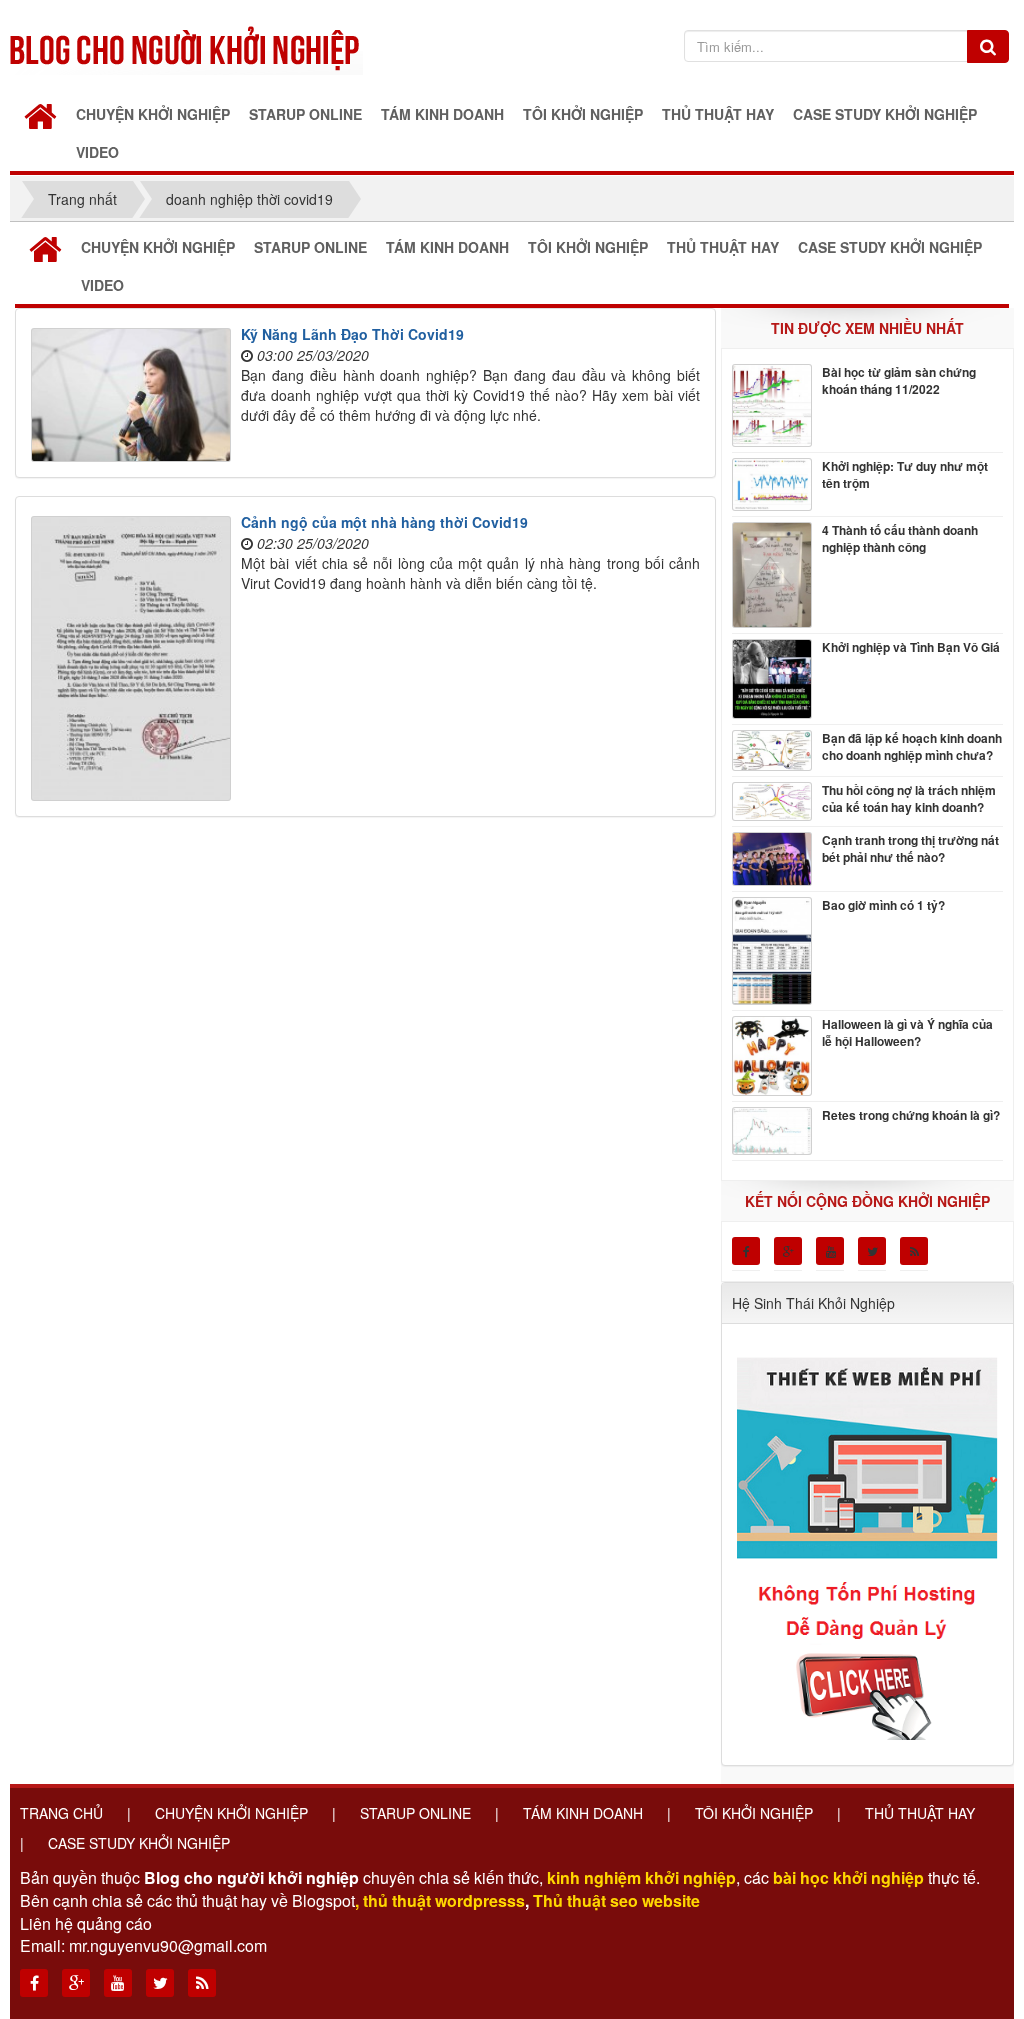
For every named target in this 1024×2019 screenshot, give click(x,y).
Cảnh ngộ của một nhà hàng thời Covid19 (384, 522)
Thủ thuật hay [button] (718, 114)
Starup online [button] (305, 114)
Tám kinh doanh (583, 1813)
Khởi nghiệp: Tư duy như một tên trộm (905, 475)
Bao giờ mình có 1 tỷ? (883, 905)
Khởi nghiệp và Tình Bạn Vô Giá (911, 647)
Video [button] (97, 152)
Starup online (415, 1813)
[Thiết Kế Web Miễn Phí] (870, 1537)
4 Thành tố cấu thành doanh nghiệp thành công (900, 539)
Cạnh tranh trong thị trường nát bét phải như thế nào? (910, 849)
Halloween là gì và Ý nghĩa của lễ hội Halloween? (907, 1033)
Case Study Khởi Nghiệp (139, 1843)
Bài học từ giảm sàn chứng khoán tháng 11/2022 (899, 381)
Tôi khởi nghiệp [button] (583, 114)
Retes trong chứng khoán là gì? (911, 1115)
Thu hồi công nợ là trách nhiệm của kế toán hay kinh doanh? (909, 799)
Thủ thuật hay (920, 1813)
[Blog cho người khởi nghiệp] (186, 45)
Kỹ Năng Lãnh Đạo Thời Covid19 (352, 334)
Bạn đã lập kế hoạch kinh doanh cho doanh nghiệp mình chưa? (912, 747)
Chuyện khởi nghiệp (231, 1813)
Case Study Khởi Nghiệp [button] (885, 114)
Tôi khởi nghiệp (754, 1813)
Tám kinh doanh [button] (442, 114)
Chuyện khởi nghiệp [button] (153, 114)
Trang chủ (61, 1813)
